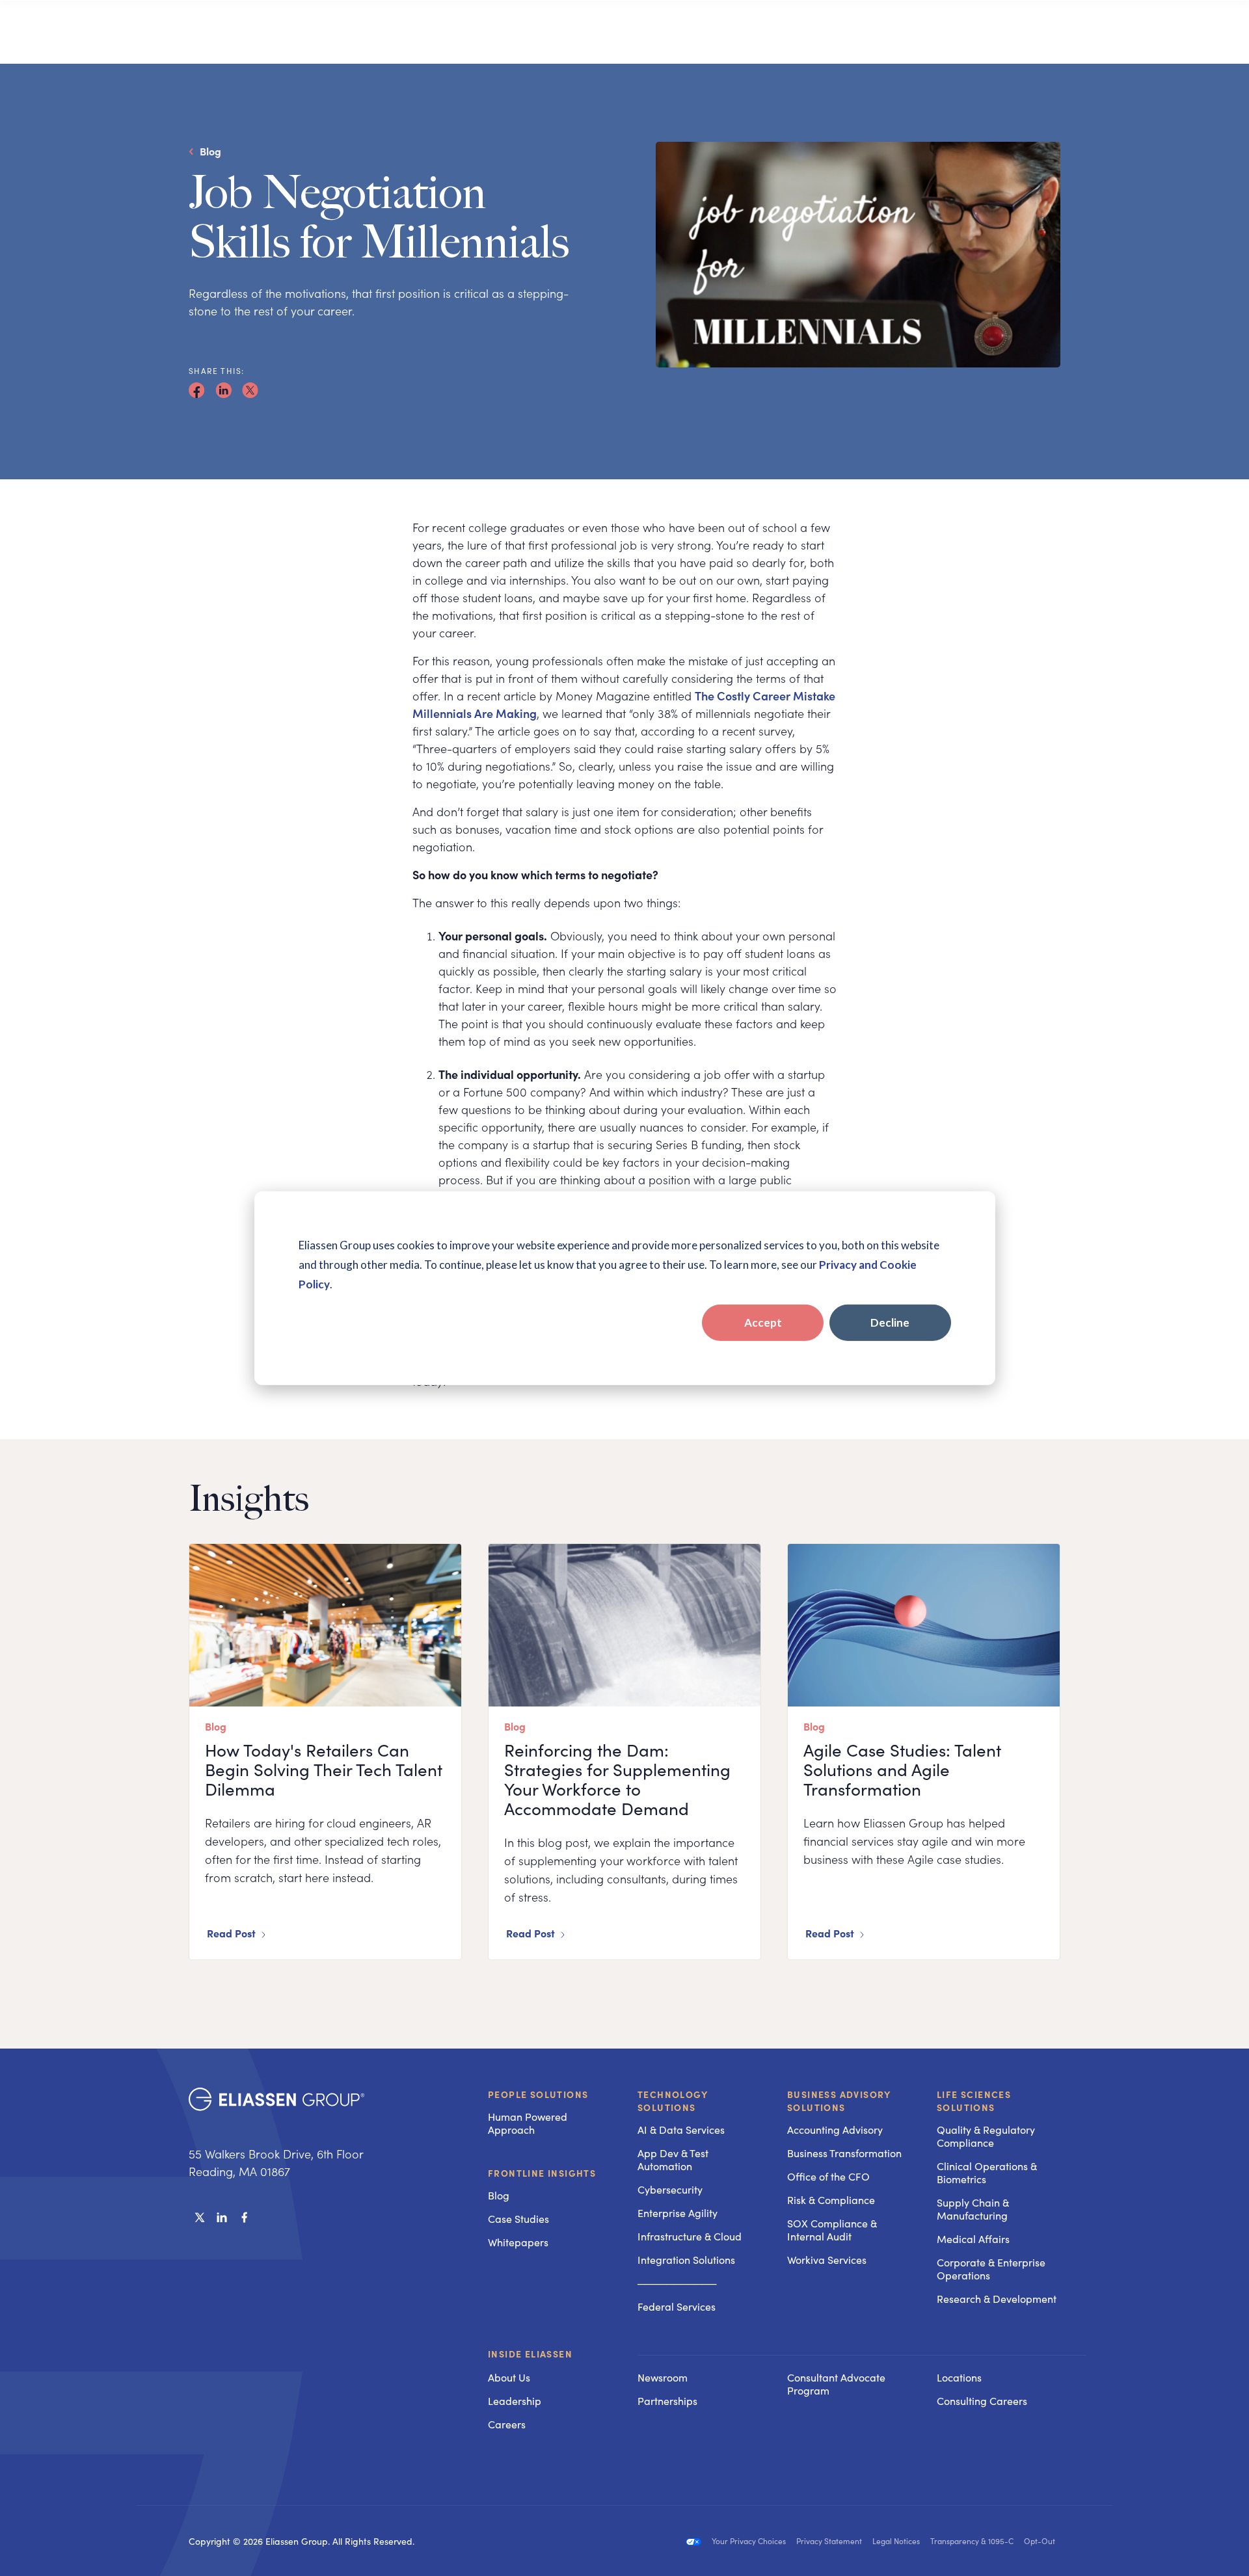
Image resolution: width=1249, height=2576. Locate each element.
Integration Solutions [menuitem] (686, 2260)
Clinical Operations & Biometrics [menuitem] (987, 2172)
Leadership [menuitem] (515, 2401)
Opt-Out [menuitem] (1040, 2541)
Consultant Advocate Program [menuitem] (836, 2384)
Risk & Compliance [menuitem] (831, 2200)
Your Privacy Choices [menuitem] (749, 2541)
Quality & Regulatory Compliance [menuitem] (986, 2136)
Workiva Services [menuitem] (827, 2260)
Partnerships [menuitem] (667, 2401)
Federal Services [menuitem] (677, 2306)
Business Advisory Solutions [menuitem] (839, 2101)
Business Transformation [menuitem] (844, 2153)
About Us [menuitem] (509, 2377)
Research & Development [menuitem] (997, 2299)
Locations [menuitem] (959, 2377)
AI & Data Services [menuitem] (681, 2130)
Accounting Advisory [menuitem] (835, 2130)
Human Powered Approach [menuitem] (528, 2123)
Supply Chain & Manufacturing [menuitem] (973, 2209)
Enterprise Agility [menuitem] (678, 2213)
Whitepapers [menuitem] (518, 2242)
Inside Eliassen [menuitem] (530, 2354)
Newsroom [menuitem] (663, 2377)
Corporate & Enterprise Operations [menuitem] (991, 2269)
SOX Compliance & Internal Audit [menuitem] (832, 2230)
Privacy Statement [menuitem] (829, 2541)
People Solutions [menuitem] (538, 2094)
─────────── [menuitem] (677, 2283)
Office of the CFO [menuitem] (828, 2176)
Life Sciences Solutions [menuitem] (974, 2101)
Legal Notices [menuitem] (896, 2541)
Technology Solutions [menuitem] (673, 2101)
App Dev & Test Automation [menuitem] (673, 2159)
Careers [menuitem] (507, 2424)
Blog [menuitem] (499, 2195)
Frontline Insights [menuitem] (542, 2173)
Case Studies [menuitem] (518, 2219)
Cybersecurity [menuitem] (670, 2189)
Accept (763, 1322)
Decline (890, 1322)
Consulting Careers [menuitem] (982, 2401)
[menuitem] (699, 2355)
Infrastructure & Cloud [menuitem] (690, 2236)
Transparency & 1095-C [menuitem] (972, 2541)
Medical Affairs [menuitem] (973, 2239)
